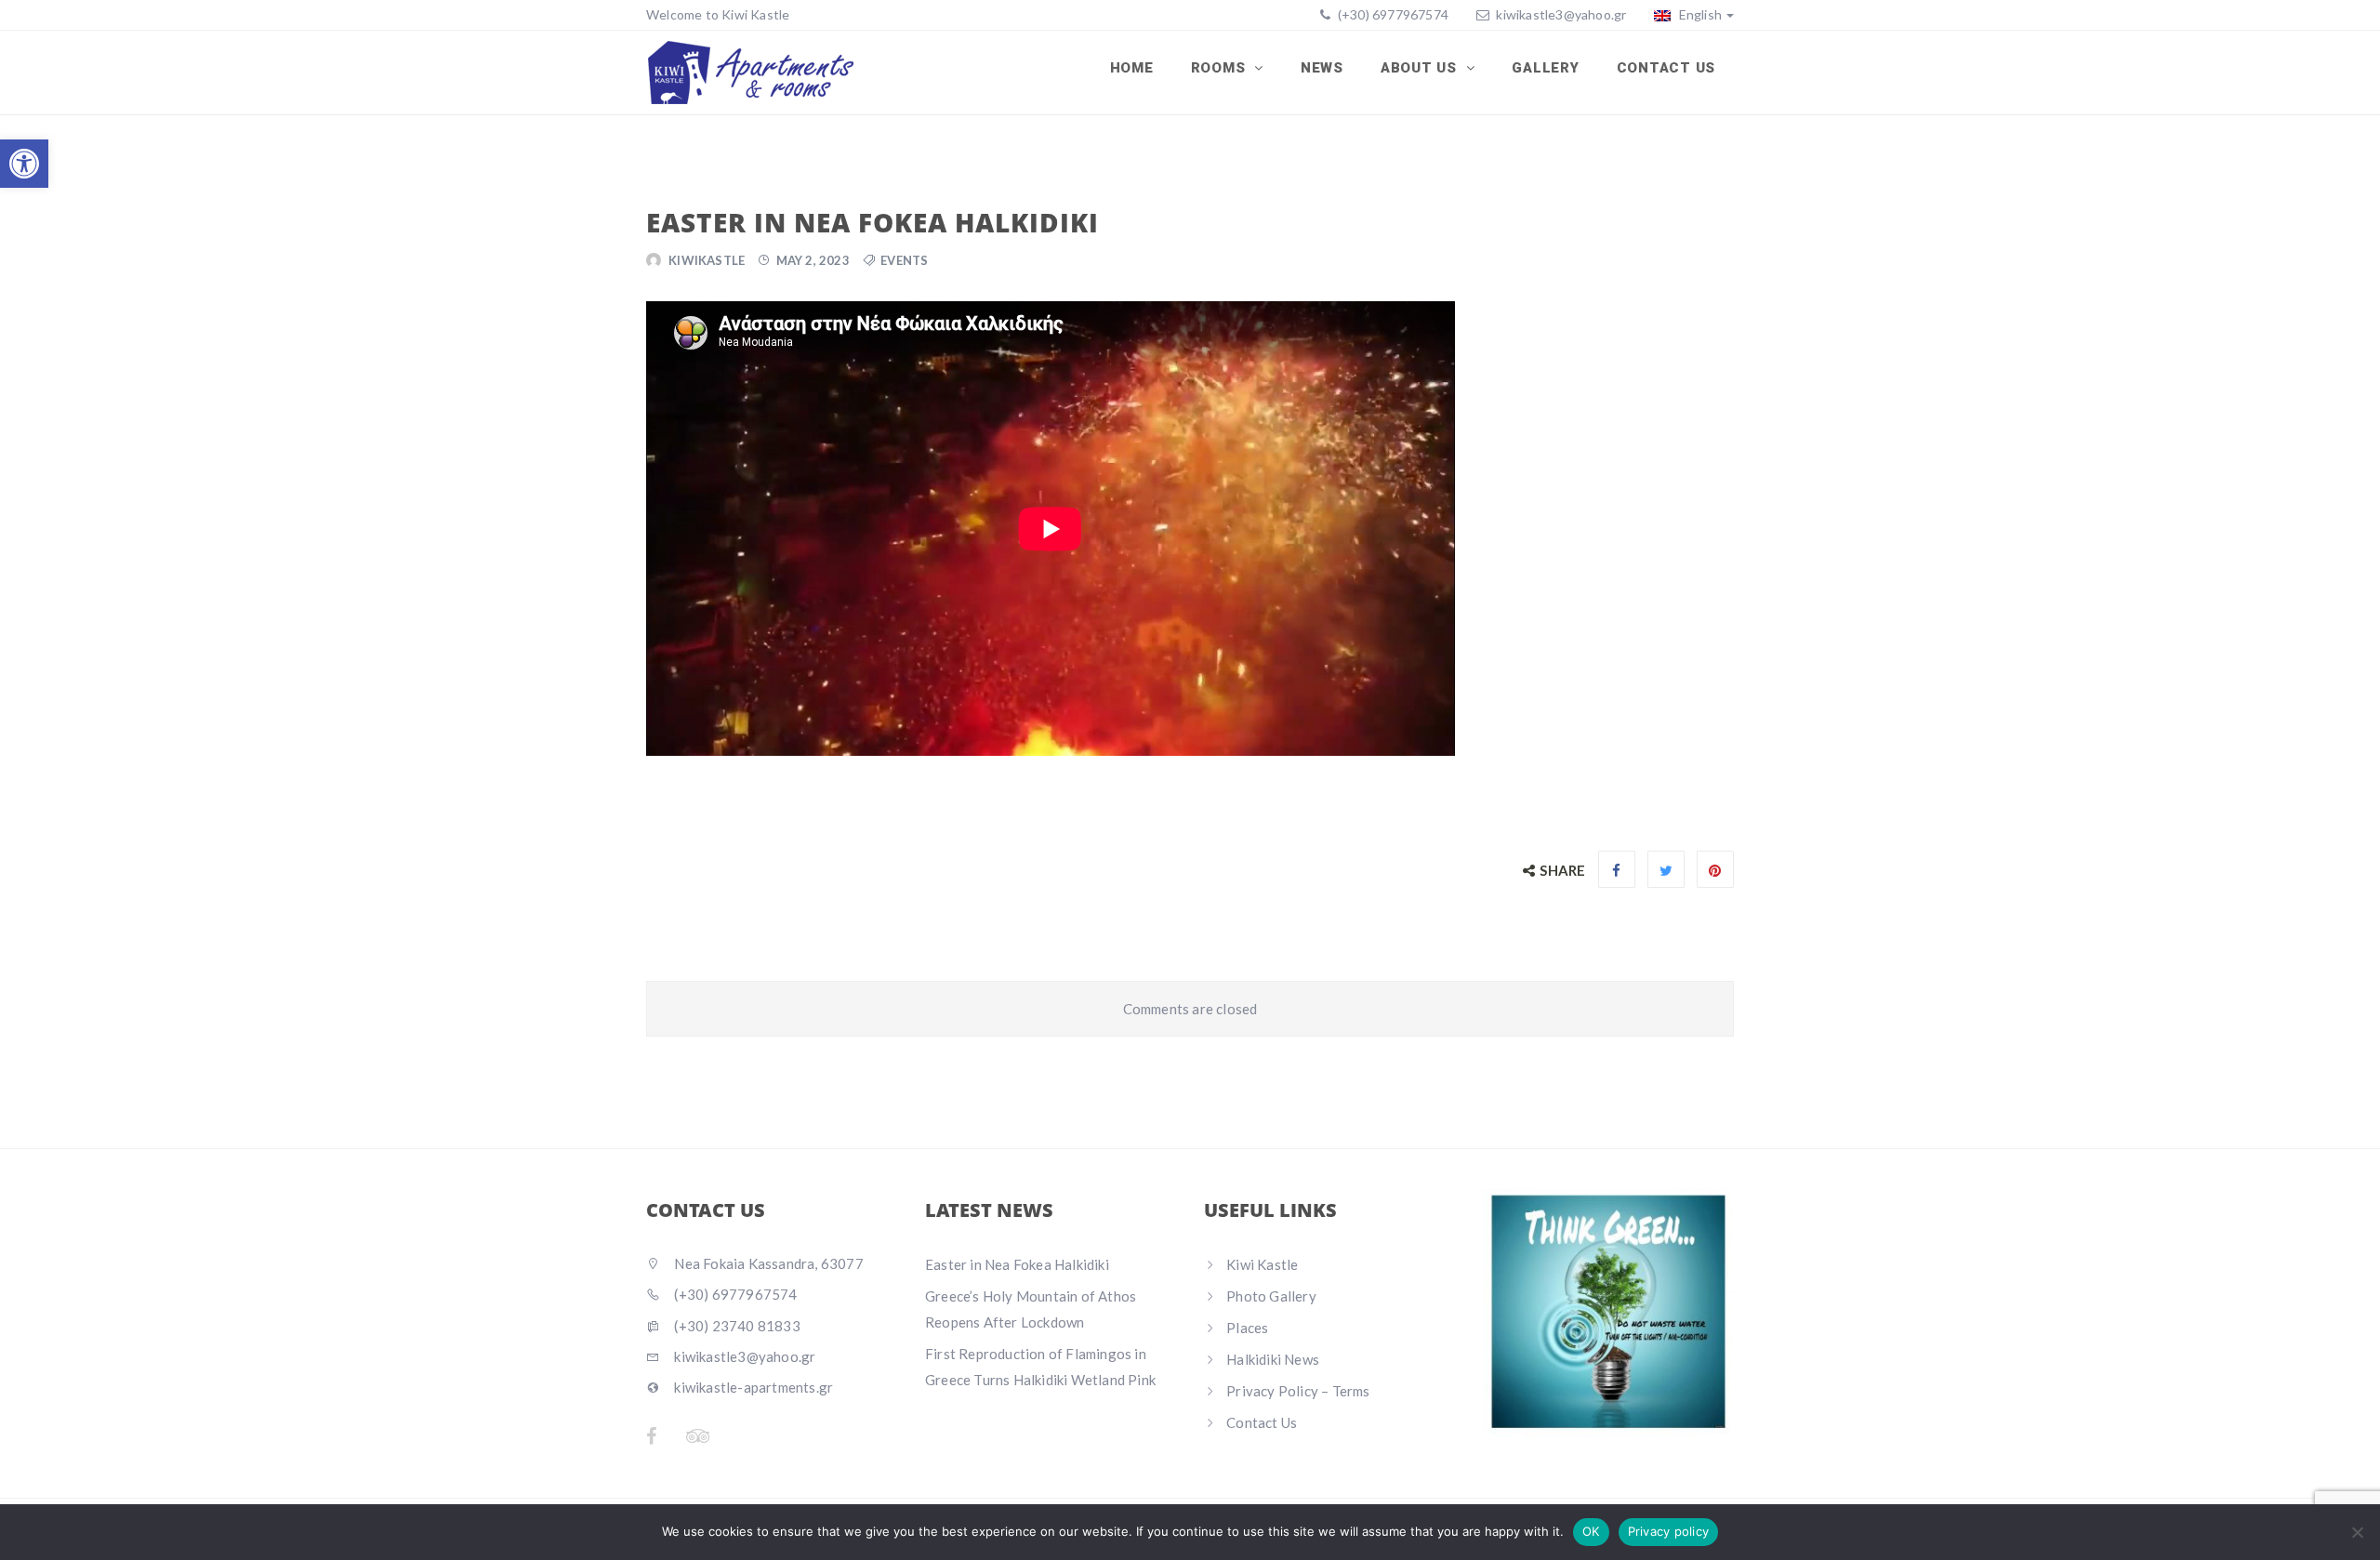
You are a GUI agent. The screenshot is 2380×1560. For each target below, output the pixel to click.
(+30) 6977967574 (1392, 14)
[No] (2357, 1532)
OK (1591, 1531)
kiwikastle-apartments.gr (752, 1387)
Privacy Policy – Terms (1298, 1391)
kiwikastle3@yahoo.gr (1561, 14)
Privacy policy (1669, 1531)
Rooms (1221, 68)
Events (904, 260)
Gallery (1545, 68)
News (1322, 68)
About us (1421, 68)
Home (1132, 68)
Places (1247, 1328)
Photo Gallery (1271, 1296)
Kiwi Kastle (1262, 1264)
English (1699, 14)
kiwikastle (707, 260)
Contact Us (1666, 68)
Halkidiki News (1273, 1359)
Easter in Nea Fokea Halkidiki (1017, 1264)
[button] (24, 164)
